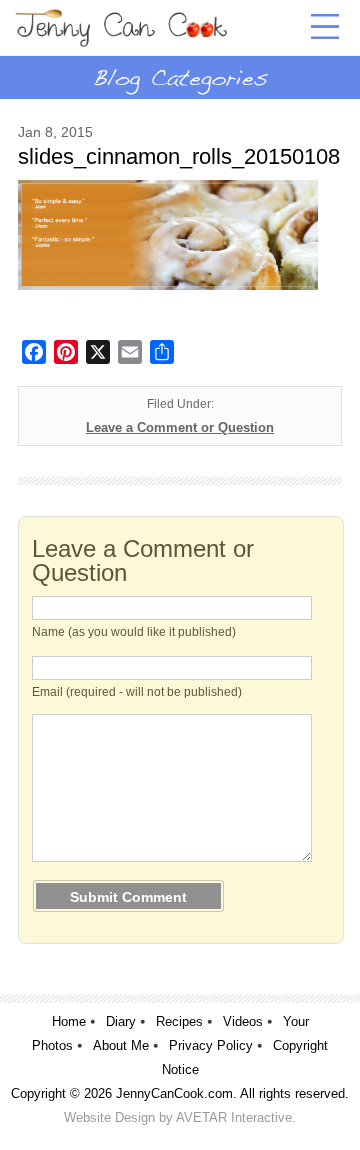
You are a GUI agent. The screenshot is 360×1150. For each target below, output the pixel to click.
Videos (243, 1021)
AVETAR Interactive (234, 1117)
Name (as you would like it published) (134, 632)
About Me (121, 1045)
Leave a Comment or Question (180, 427)
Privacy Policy (211, 1045)
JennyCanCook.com (174, 1093)
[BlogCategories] (180, 77)
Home (69, 1021)
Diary (121, 1021)
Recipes (179, 1021)
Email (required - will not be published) (137, 692)
